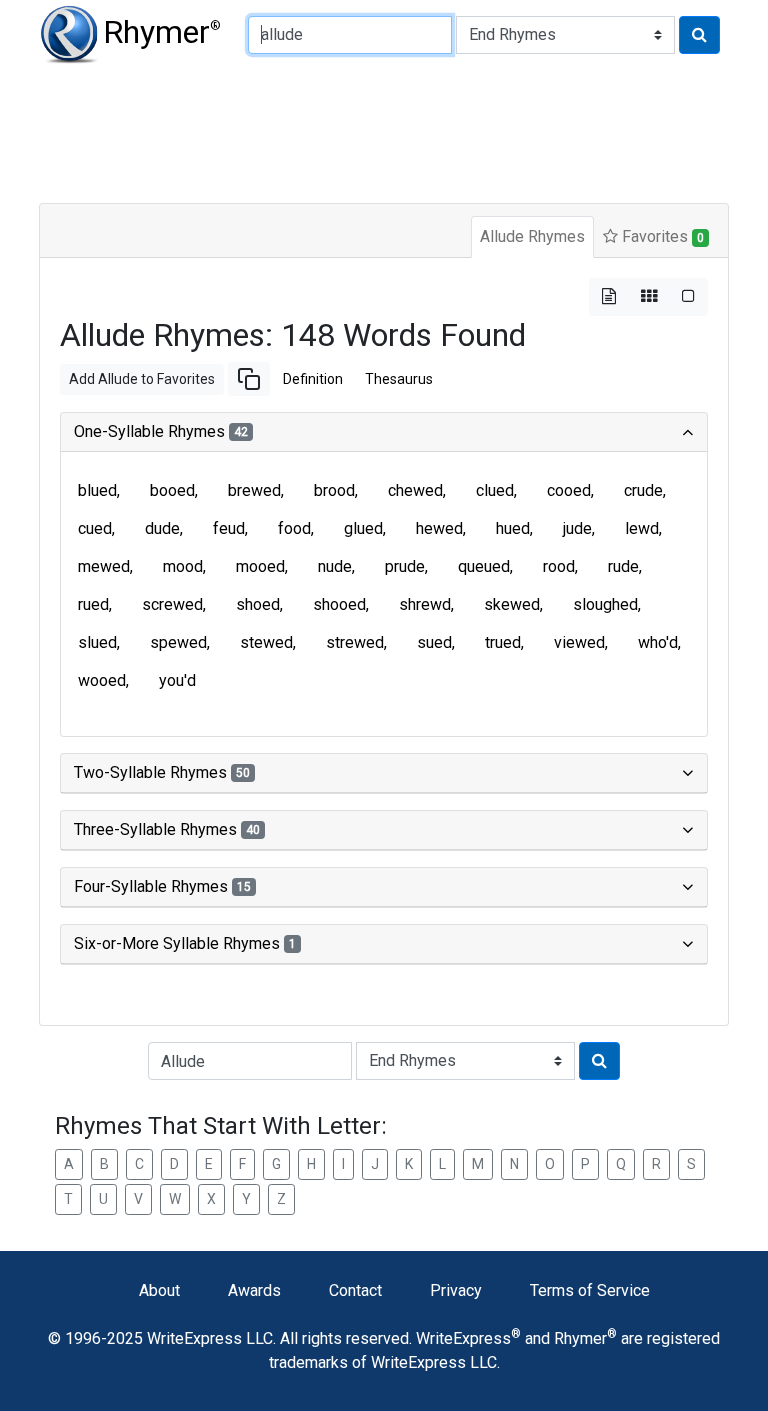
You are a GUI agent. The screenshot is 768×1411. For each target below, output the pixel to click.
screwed (172, 604)
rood (559, 566)
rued (93, 604)
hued (513, 528)
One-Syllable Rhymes (161, 431)
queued (484, 566)
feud (229, 528)
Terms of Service (590, 1290)
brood (334, 490)
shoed (258, 604)
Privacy (456, 1290)
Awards (254, 1290)
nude (335, 566)
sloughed (605, 604)
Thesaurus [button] (399, 379)
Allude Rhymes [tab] (532, 236)
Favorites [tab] (661, 236)
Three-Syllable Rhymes (167, 829)
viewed (579, 642)
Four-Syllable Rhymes (162, 886)
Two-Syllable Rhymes (162, 772)
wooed (102, 680)
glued (363, 528)
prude (405, 566)
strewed (355, 642)
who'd (658, 642)
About (159, 1290)
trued (503, 642)
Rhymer (162, 32)
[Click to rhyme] (699, 35)
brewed (254, 490)
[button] (249, 379)
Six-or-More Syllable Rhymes (185, 943)
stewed (266, 642)
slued (97, 642)
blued (97, 490)
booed (172, 490)
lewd (642, 528)
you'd (177, 680)
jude (577, 528)
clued (495, 490)
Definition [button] (313, 379)
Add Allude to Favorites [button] (142, 379)
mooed (260, 566)
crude (643, 490)
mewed (104, 566)
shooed (339, 604)
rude (623, 566)
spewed (178, 642)
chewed (415, 490)
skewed (512, 604)
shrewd (425, 604)
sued (434, 642)
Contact (355, 1290)
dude (162, 528)
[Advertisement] (384, 130)
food (294, 528)
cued (95, 528)
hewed (439, 528)
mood (183, 566)
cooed (569, 490)
